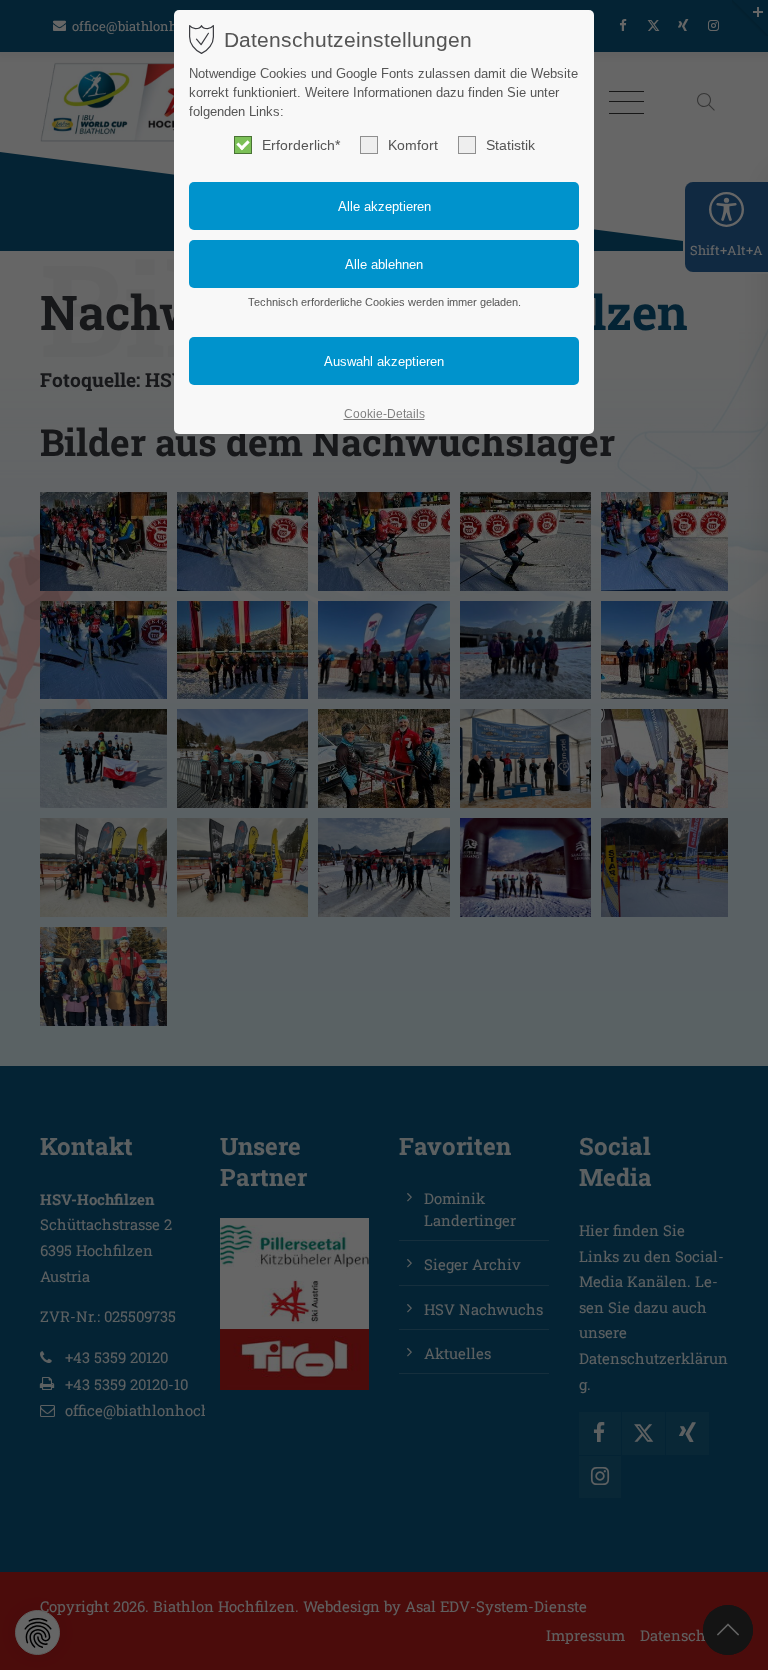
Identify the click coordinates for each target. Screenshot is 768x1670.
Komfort (413, 145)
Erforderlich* (301, 145)
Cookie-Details (384, 414)
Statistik (510, 145)
